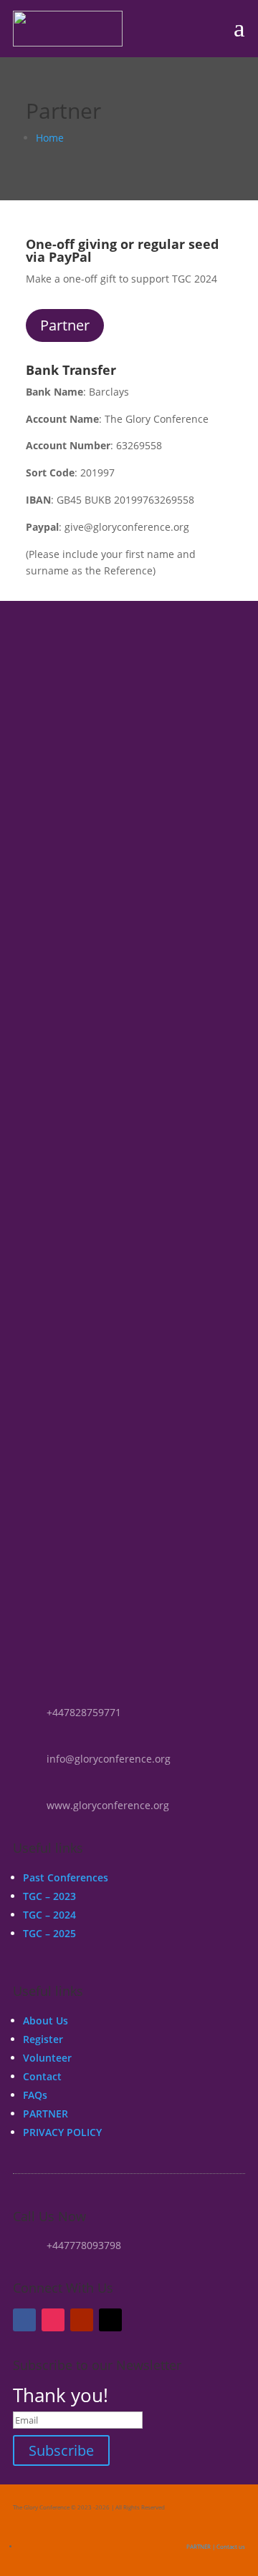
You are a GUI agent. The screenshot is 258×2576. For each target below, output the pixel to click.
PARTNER (46, 2114)
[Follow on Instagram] (53, 2320)
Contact (42, 2076)
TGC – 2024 (49, 1915)
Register (43, 2039)
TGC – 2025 (49, 1933)
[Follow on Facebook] (24, 2320)
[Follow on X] (110, 2320)
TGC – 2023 (49, 1896)
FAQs (35, 2095)
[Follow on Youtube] (82, 2320)
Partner (65, 325)
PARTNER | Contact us (216, 2546)
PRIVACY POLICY (62, 2132)
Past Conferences (66, 1877)
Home (50, 138)
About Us (46, 2021)
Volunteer (47, 2058)
